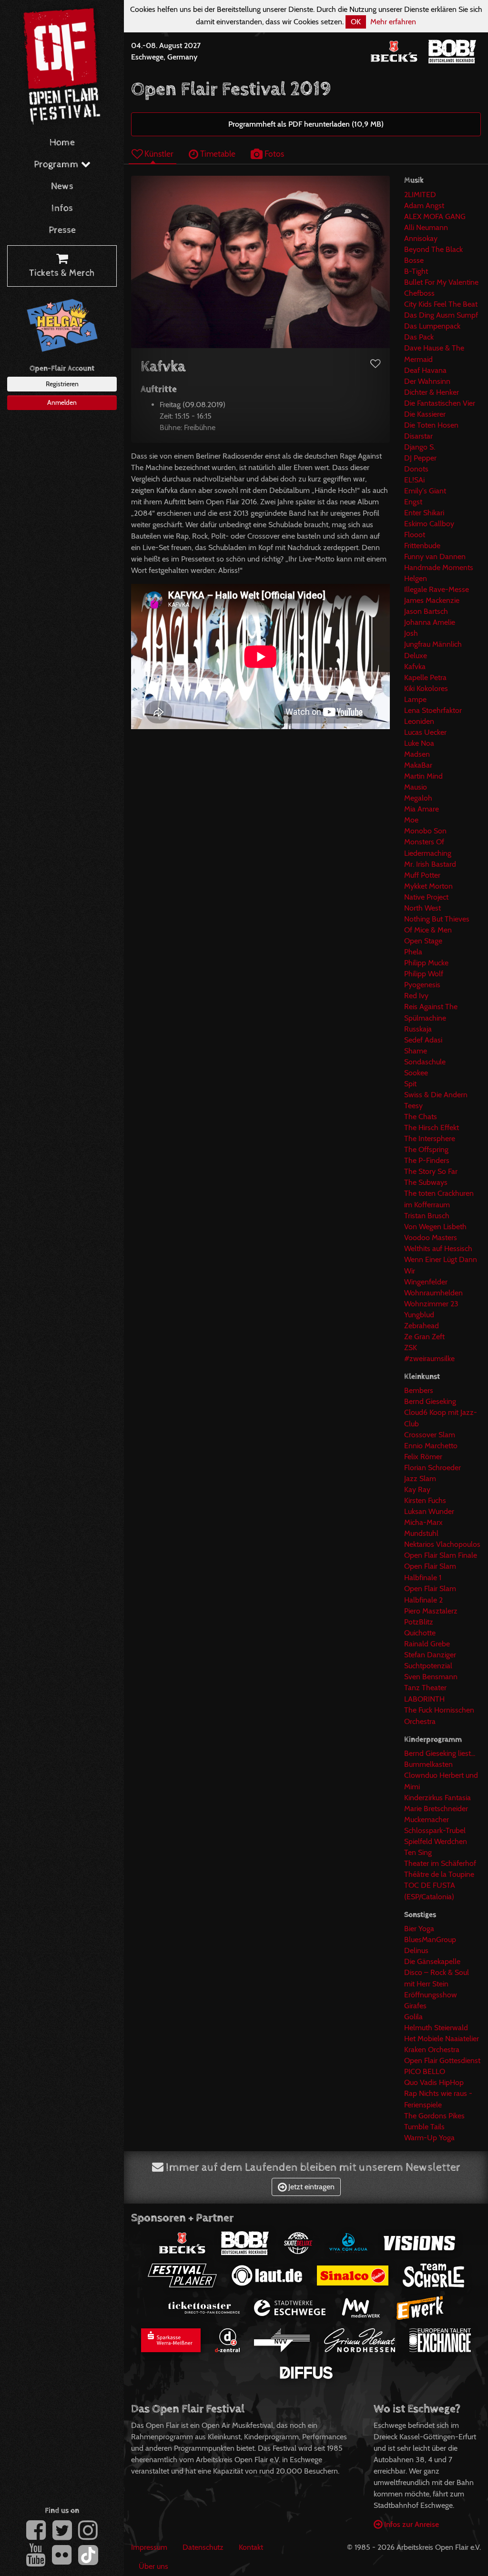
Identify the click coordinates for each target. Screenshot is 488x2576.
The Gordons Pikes (434, 2116)
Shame (416, 1051)
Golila (413, 2017)
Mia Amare (422, 809)
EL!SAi (414, 480)
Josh (411, 633)
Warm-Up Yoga (429, 2138)
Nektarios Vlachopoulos (442, 1544)
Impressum (149, 2547)
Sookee (416, 1073)
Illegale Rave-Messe (437, 589)
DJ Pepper (420, 458)
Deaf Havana (425, 370)
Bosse (414, 260)
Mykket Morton (428, 886)
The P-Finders (427, 1160)
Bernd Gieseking (430, 1401)
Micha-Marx (423, 1522)
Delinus (416, 1950)
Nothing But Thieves (437, 919)
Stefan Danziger (430, 1655)
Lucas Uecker (425, 732)
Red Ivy (416, 996)
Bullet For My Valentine (441, 282)
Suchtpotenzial (428, 1666)
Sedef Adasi (423, 1040)
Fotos (273, 154)
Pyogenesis (422, 985)
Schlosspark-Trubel (435, 1830)
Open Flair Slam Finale (441, 1555)
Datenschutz (203, 2547)
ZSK (411, 1348)
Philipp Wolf (424, 974)
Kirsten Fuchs (425, 1500)
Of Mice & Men (428, 930)
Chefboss (419, 293)
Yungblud (419, 1315)
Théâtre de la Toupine (439, 1874)
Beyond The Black (433, 249)
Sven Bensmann (431, 1677)
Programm (57, 165)
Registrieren (62, 384)
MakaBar (418, 765)
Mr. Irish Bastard (430, 864)
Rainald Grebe (427, 1644)
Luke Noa (419, 743)
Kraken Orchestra (432, 2050)
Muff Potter (422, 875)
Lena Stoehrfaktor (433, 710)
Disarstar (418, 436)
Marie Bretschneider (436, 1809)
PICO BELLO (425, 2071)
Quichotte (420, 1633)
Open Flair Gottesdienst (442, 2060)
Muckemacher (427, 1819)
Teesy (413, 1106)
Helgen (416, 578)
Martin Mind (423, 776)
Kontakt (251, 2547)
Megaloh (418, 798)
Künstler (158, 154)
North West (422, 908)
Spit (410, 1084)
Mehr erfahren (393, 22)
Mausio (416, 787)
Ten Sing (418, 1852)
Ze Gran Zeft (424, 1337)
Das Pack (419, 337)
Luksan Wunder (429, 1511)
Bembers (419, 1390)
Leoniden (419, 721)
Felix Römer (423, 1457)
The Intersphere (430, 1138)
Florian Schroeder (432, 1468)
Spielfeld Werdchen (436, 1841)
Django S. (420, 447)
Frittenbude (422, 546)
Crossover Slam (430, 1435)
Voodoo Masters (431, 1238)
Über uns (153, 2566)
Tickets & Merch (62, 273)
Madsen (417, 754)
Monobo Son (425, 831)
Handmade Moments (439, 567)
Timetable (217, 154)
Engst (413, 502)
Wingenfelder (426, 1282)
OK (356, 22)
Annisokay (421, 238)
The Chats (421, 1117)
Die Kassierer (425, 414)
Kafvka (415, 667)
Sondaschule (425, 1062)
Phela (413, 952)
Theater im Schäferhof (440, 1863)
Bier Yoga (419, 1929)
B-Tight (416, 271)
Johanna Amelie (430, 622)
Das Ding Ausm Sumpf (441, 315)
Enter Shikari (424, 513)
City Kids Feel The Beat (441, 304)
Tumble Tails (424, 2127)
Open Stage (423, 941)
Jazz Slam (420, 1478)
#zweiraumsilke (429, 1358)
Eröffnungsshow (431, 1995)
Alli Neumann (426, 227)
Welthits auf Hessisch (438, 1248)
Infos (62, 208)
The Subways (426, 1182)
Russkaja (418, 1029)
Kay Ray (417, 1489)
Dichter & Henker (432, 392)
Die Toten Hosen (431, 425)
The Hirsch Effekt (432, 1128)
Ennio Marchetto (431, 1446)
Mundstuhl (421, 1533)
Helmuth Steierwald (436, 2028)
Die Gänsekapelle (432, 1961)
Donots (416, 469)
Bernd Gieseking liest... (440, 1753)
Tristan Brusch (427, 1216)
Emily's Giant (425, 491)
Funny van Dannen (435, 556)
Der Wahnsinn (427, 381)
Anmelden (62, 402)
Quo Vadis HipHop (434, 2082)
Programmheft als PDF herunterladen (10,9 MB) (306, 124)
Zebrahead (422, 1326)
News (62, 186)
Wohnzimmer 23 (431, 1304)
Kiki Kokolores (426, 688)
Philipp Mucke (426, 963)
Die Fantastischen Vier (440, 403)
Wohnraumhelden (433, 1293)
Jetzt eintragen (310, 2187)
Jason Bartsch (426, 611)
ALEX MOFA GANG (435, 216)
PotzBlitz (419, 1622)
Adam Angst (424, 205)
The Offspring (426, 1149)
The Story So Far (431, 1171)
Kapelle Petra (425, 677)
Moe (411, 820)
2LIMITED (420, 195)
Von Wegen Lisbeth (435, 1227)
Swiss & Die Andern (436, 1095)
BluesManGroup (430, 1940)
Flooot (415, 535)
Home (62, 143)
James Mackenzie (432, 600)
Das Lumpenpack (432, 326)
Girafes (415, 2006)
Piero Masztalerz (431, 1611)
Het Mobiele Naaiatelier (442, 2039)
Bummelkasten (428, 1764)
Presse (62, 230)
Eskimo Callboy (429, 524)
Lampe (415, 699)
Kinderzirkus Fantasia (437, 1798)
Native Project (426, 897)
